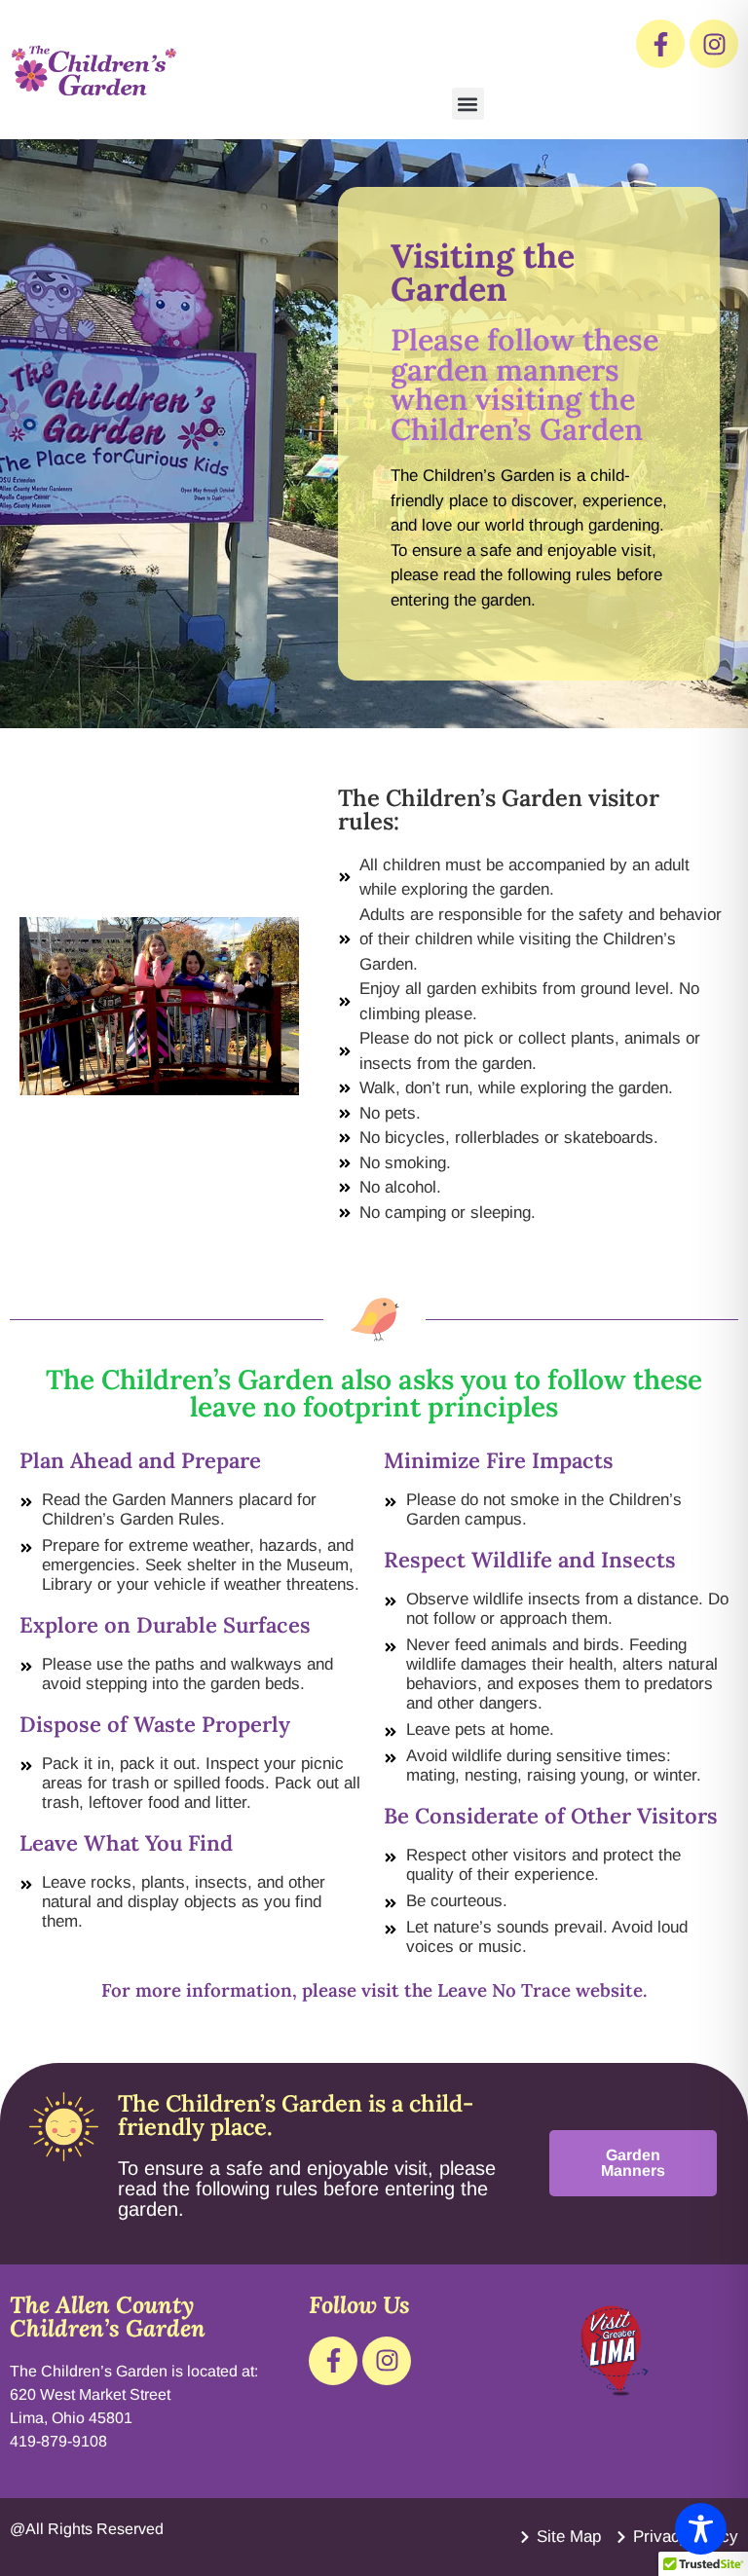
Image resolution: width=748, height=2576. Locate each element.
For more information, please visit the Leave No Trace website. (374, 1990)
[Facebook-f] (660, 44)
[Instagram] (714, 44)
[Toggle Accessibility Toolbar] (701, 2529)
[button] (468, 104)
